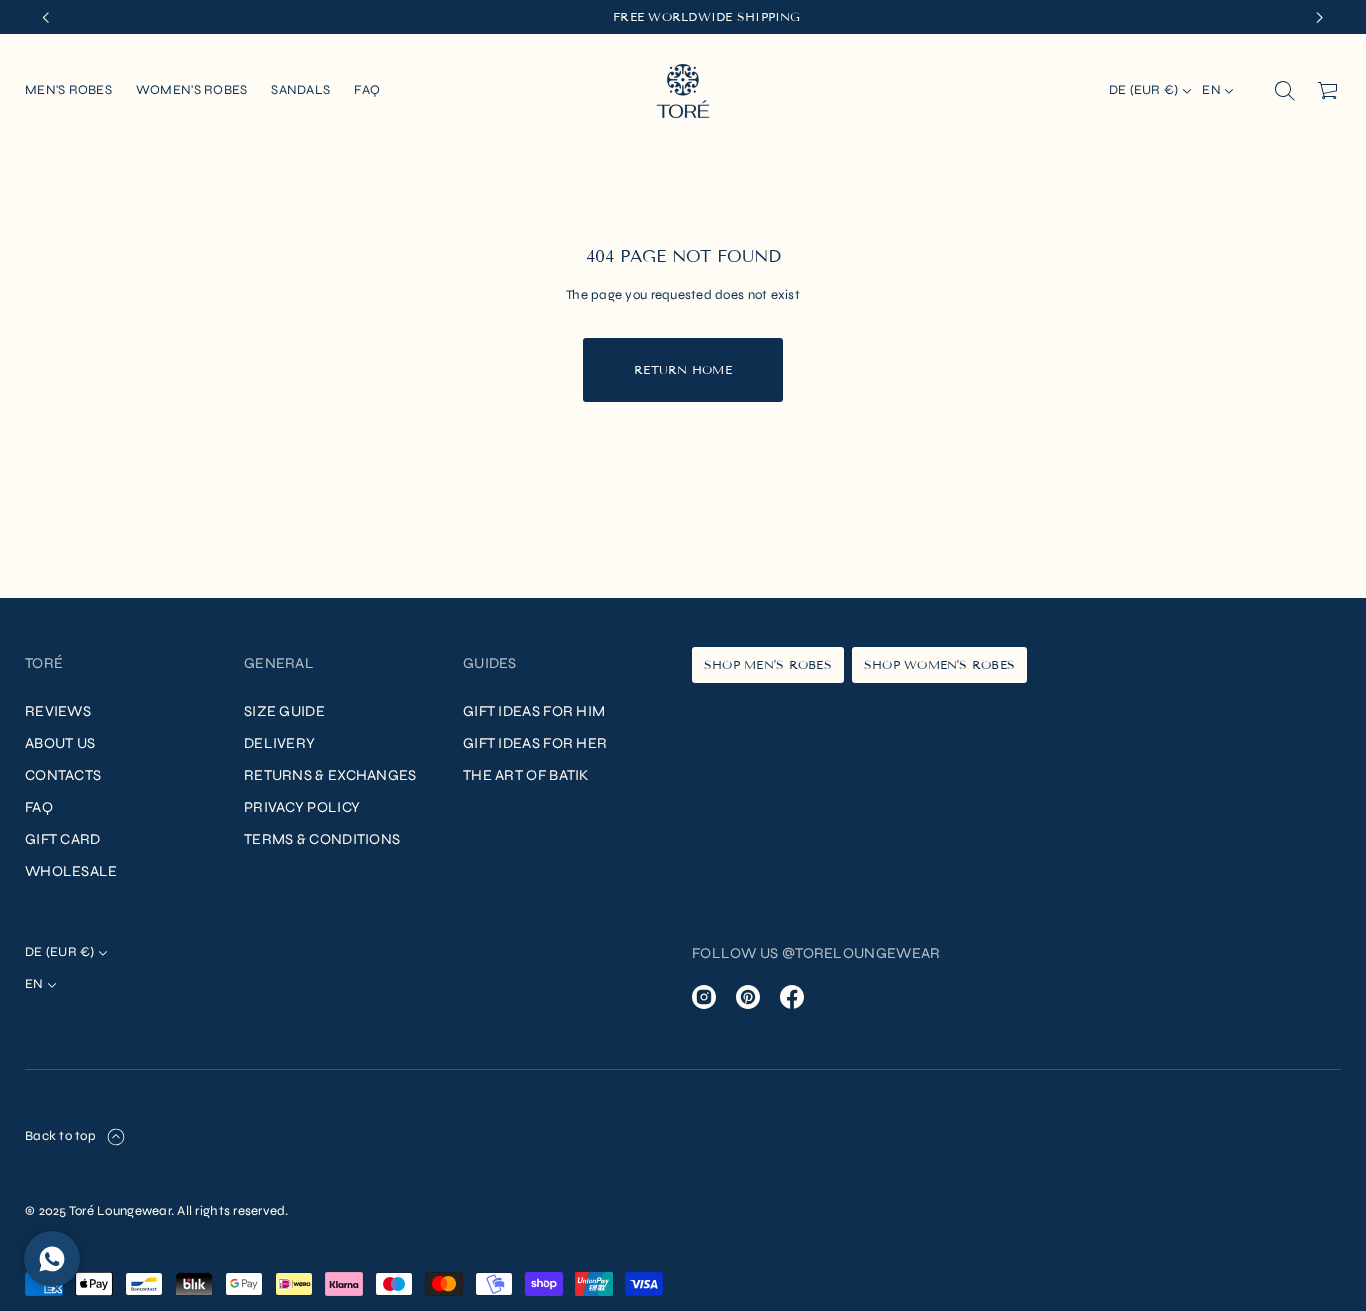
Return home (683, 369)
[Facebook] (792, 997)
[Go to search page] (1285, 91)
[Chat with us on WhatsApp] (52, 1259)
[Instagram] (704, 997)
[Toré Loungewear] (683, 91)
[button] (1285, 91)
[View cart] (1329, 91)
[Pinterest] (748, 997)
